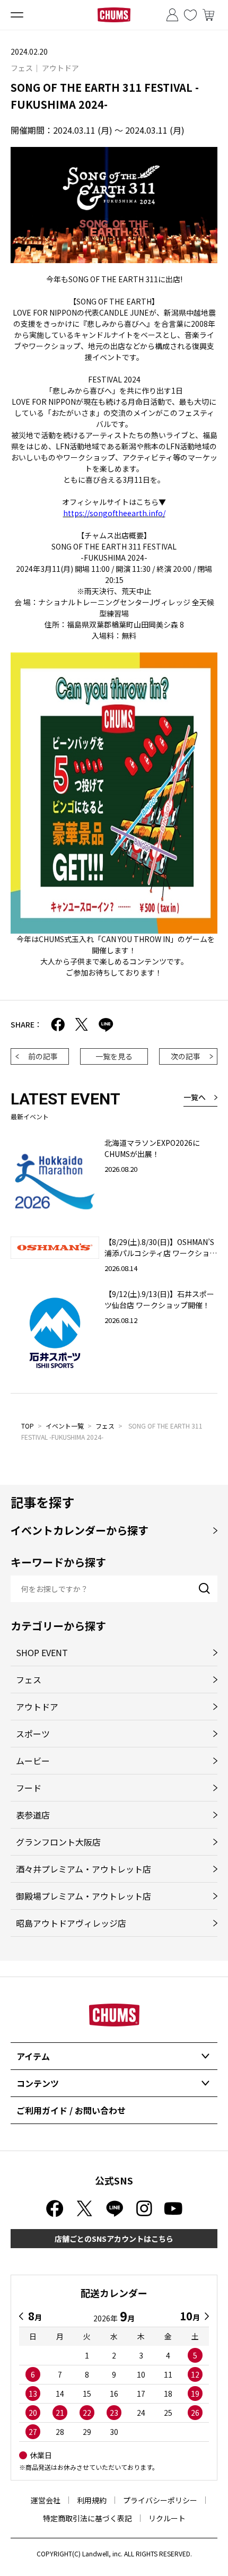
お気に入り (190, 15)
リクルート (167, 2518)
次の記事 (186, 1056)
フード (29, 1788)
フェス (105, 1426)
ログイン (172, 15)
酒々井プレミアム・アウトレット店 (84, 1869)
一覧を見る (114, 1056)
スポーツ (33, 1734)
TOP (28, 1426)
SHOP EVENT (42, 1652)
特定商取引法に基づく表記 (87, 2518)
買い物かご (208, 15)
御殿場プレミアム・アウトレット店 (84, 1896)
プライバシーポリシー (160, 2500)
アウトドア (37, 1707)
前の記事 (43, 1056)
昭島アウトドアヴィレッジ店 (71, 1923)
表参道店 (33, 1815)
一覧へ (195, 1097)
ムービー (33, 1761)
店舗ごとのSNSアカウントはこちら (114, 2239)
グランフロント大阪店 (58, 1842)
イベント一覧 (65, 1426)
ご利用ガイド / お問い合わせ (71, 2110)
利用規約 (92, 2500)
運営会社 (46, 2500)
